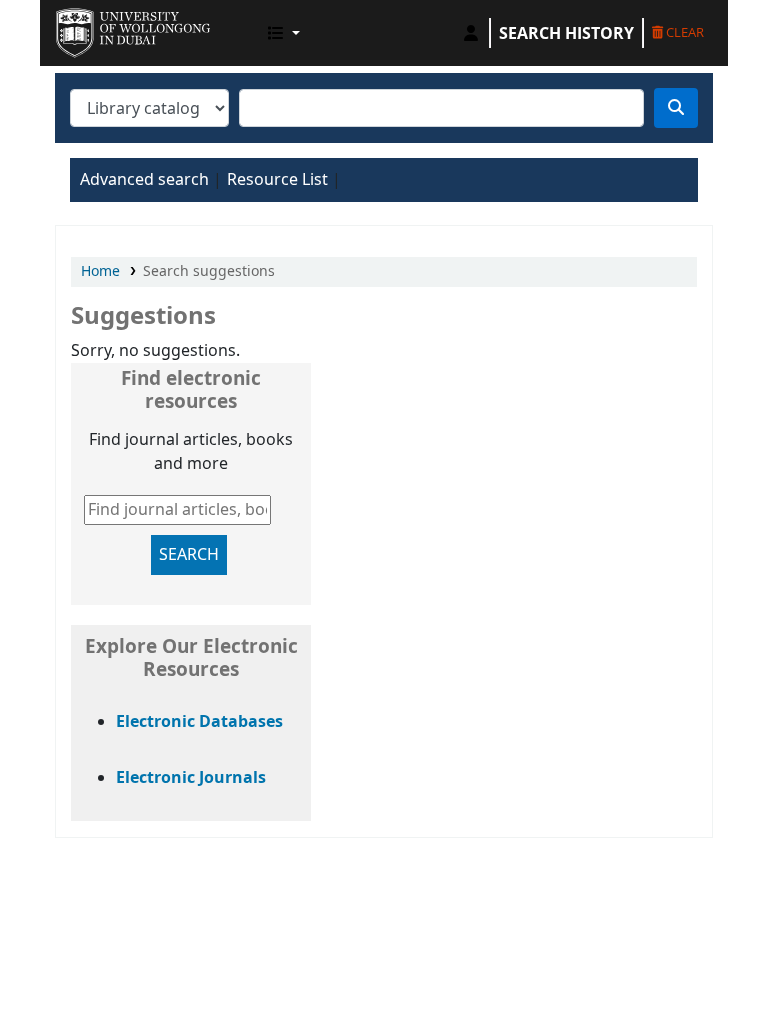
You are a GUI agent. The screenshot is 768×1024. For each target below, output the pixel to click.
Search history (566, 33)
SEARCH (189, 555)
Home (100, 271)
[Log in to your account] (471, 33)
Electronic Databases (199, 722)
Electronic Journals (191, 778)
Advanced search (144, 180)
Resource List (277, 180)
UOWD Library (106, 28)
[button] (284, 33)
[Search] (676, 108)
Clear (683, 32)
